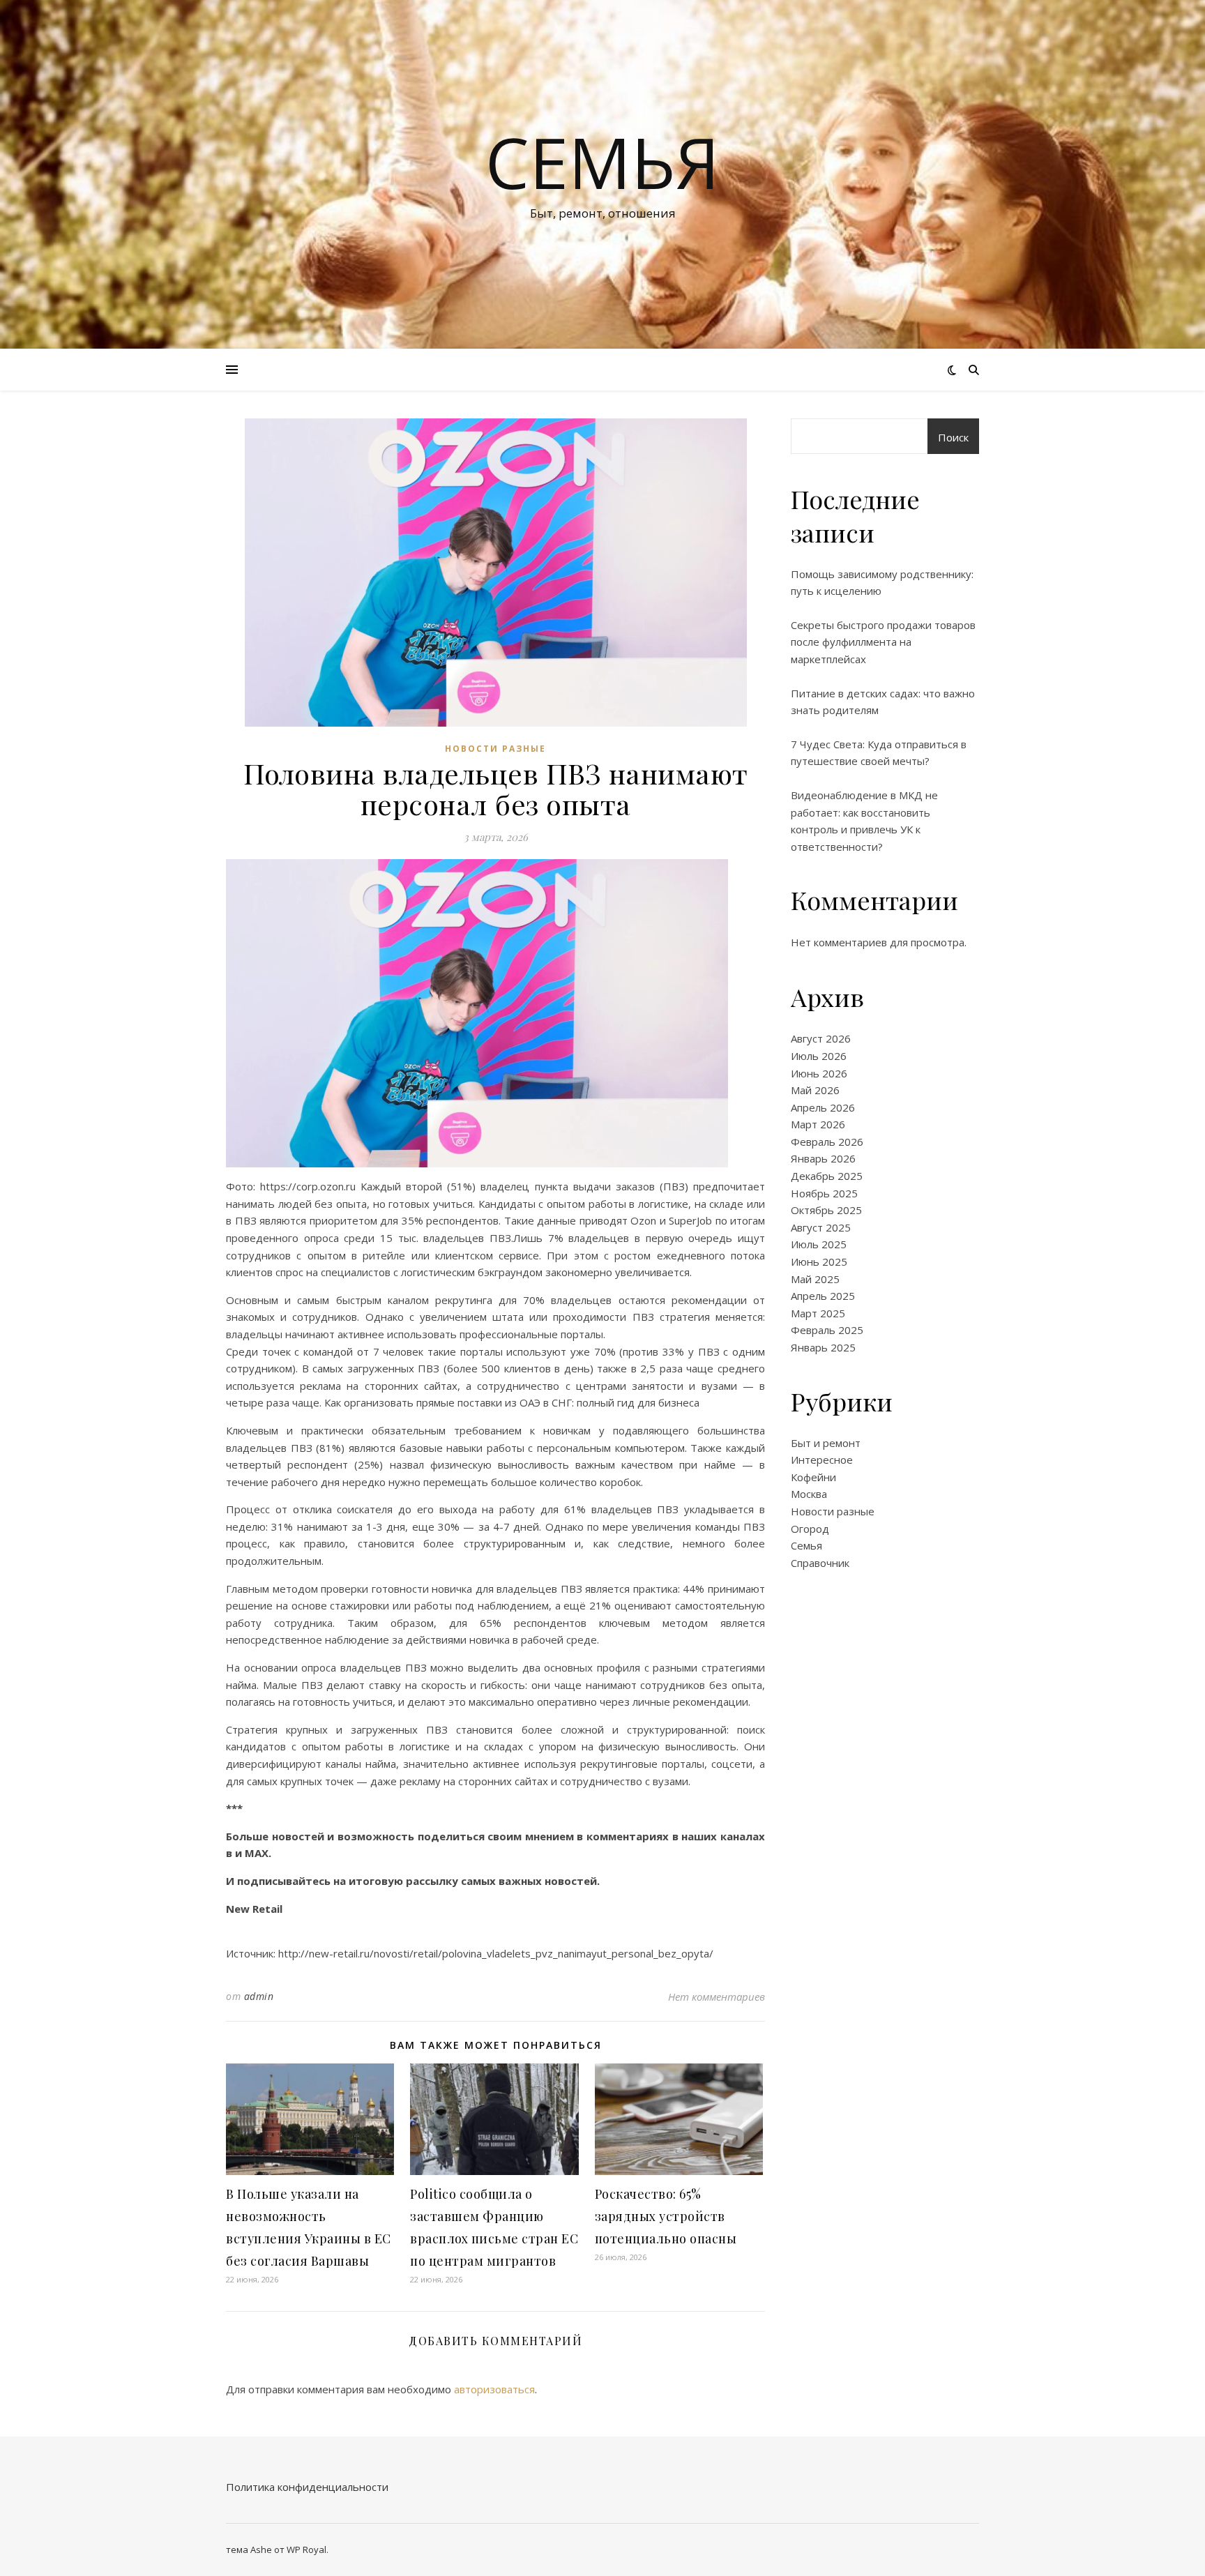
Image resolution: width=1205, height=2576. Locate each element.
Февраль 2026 (827, 1142)
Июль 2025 (819, 1244)
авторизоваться (494, 2389)
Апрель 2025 (823, 1296)
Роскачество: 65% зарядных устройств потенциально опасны (666, 2216)
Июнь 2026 (819, 1073)
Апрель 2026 (823, 1107)
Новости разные (495, 749)
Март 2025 (818, 1313)
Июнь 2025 (819, 1262)
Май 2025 (815, 1279)
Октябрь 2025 (826, 1210)
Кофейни (813, 1477)
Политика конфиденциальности (307, 2487)
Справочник (820, 1563)
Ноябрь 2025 (824, 1193)
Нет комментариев (717, 1997)
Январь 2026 (823, 1158)
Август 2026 (821, 1038)
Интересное (822, 1460)
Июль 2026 (819, 1056)
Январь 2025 (823, 1347)
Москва (809, 1494)
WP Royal (306, 2550)
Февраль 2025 (827, 1330)
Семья (602, 162)
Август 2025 (821, 1227)
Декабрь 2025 (827, 1176)
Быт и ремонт (826, 1443)
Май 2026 (815, 1090)
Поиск (953, 437)
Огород (810, 1529)
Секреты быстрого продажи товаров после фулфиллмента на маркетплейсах (883, 642)
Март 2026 (818, 1124)
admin (259, 1996)
